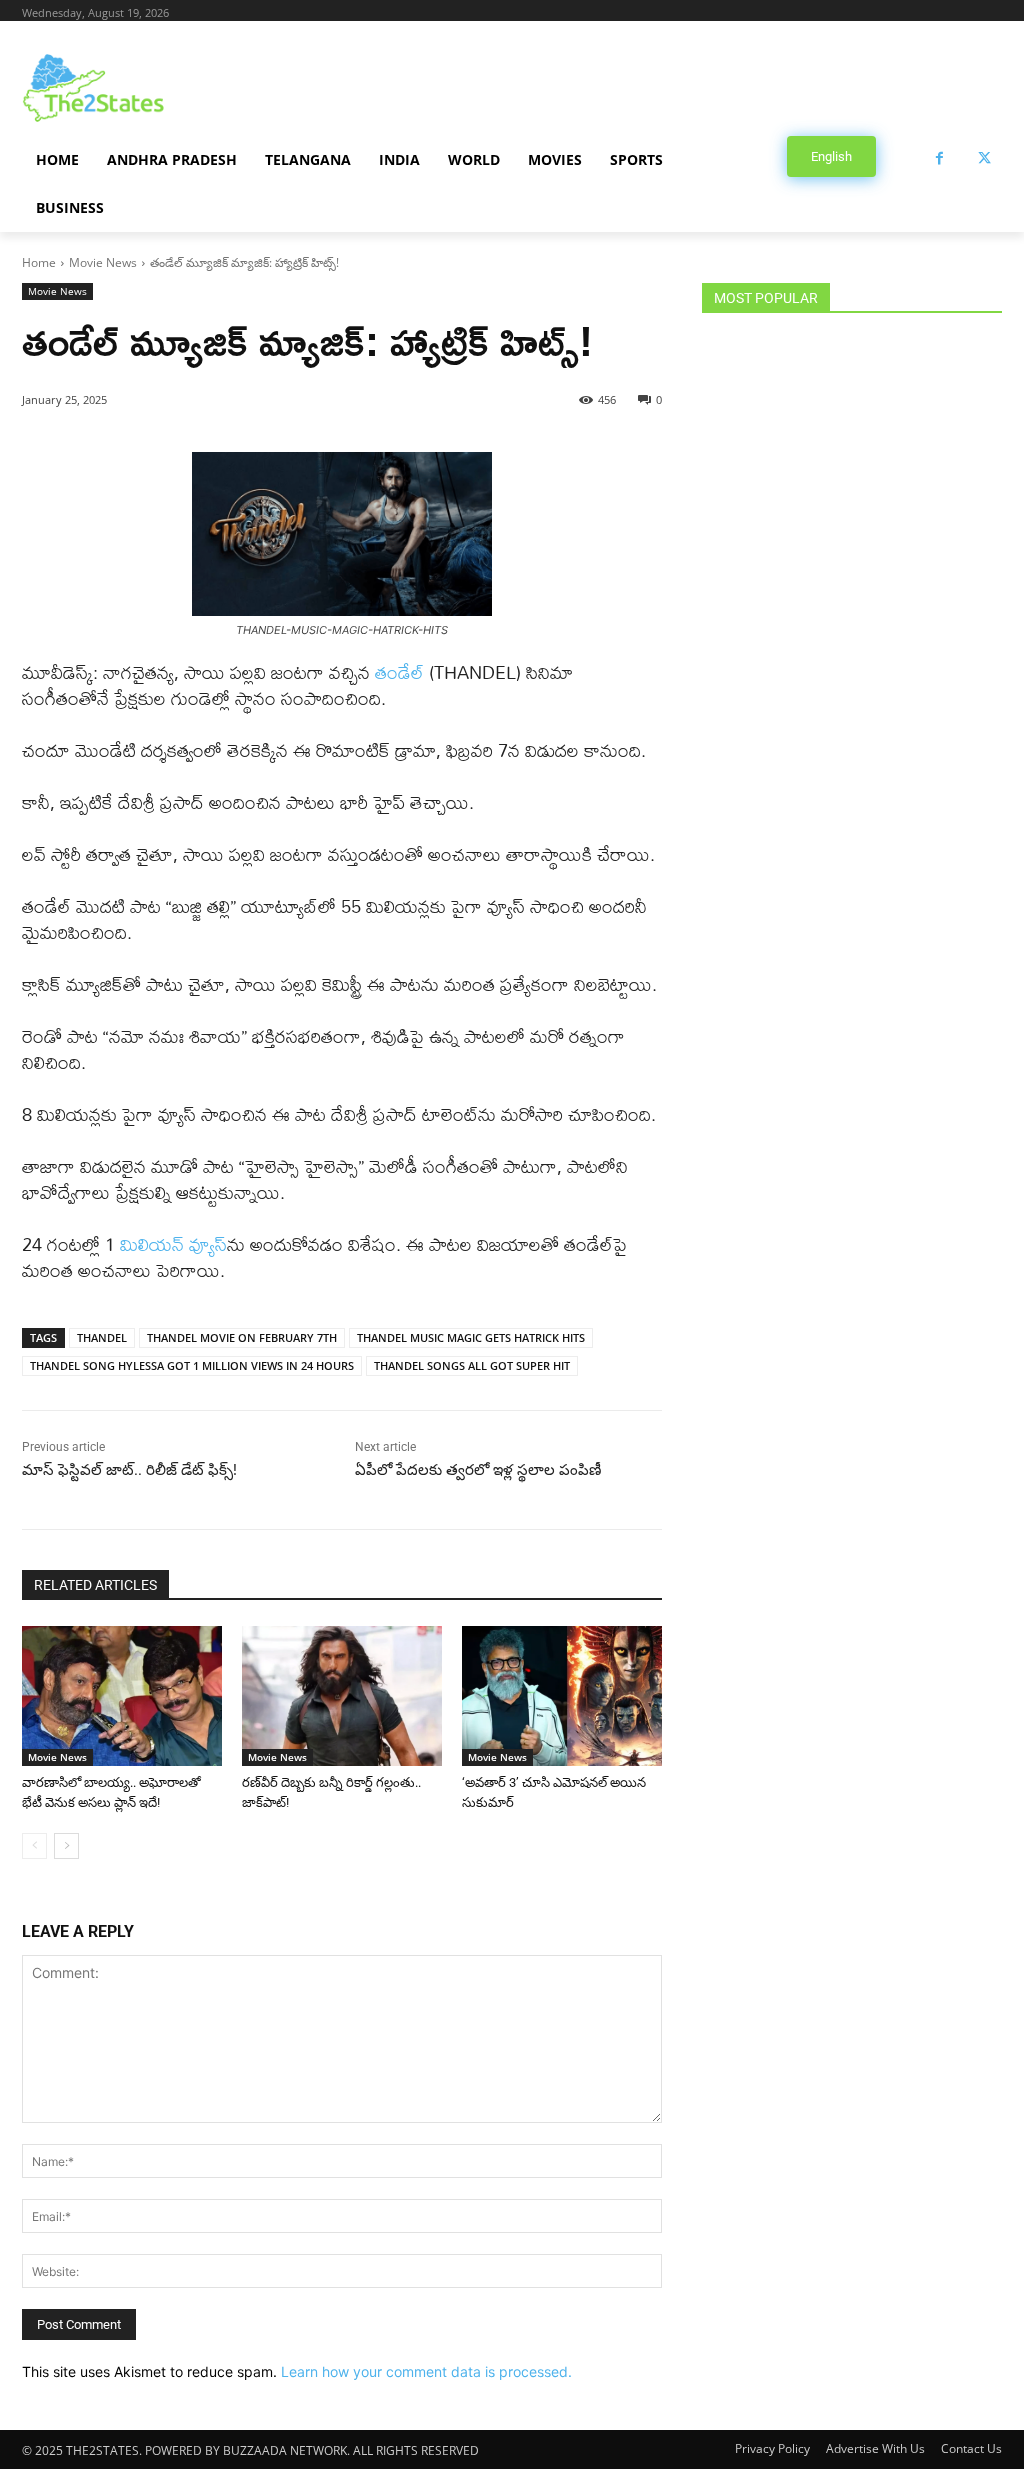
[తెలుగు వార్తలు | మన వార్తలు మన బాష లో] (139, 88)
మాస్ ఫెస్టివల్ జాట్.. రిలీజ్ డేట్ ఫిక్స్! (129, 1470)
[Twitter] (984, 158)
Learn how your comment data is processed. (426, 2371)
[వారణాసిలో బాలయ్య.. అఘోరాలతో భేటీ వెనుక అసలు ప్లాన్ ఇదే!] (122, 1696)
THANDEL (102, 1337)
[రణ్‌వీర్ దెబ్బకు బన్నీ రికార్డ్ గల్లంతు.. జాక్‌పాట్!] (342, 1696)
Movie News (103, 262)
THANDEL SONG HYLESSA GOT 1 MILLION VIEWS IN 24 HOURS (192, 1365)
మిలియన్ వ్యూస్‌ (173, 1244)
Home (39, 262)
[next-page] (66, 1846)
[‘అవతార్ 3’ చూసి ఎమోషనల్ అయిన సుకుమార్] (562, 1696)
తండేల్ (402, 672)
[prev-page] (34, 1846)
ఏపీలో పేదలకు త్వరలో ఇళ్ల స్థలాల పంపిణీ (478, 1470)
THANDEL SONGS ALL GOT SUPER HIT (472, 1365)
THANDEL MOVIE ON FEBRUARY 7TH (242, 1337)
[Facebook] (939, 158)
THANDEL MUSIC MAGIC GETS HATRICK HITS (471, 1337)
